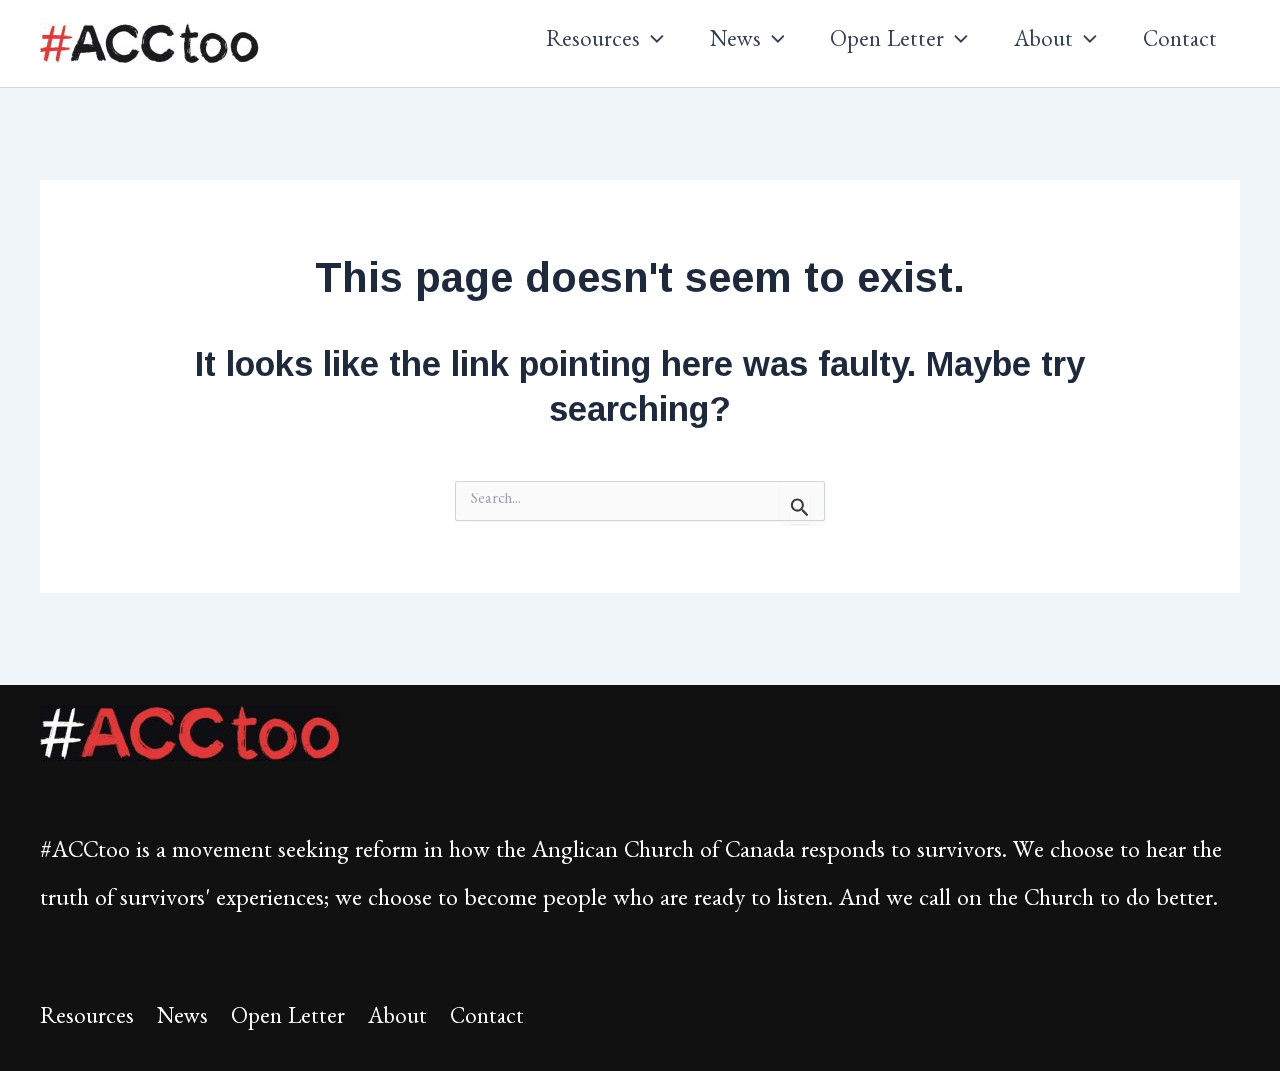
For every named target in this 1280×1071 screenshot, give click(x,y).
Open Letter (887, 43)
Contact (1180, 43)
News (735, 43)
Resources (593, 43)
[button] (652, 44)
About (1043, 43)
